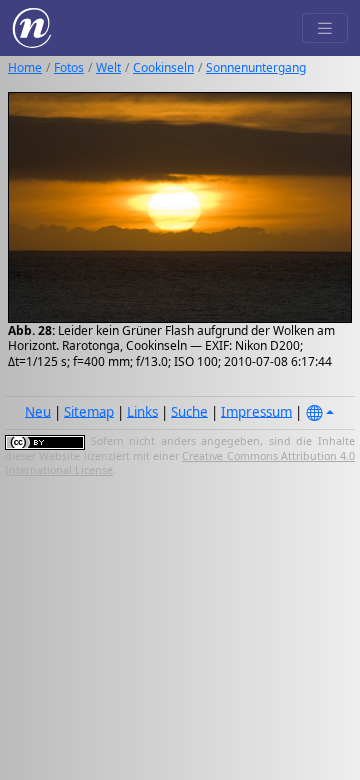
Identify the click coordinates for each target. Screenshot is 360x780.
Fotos (69, 67)
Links (142, 411)
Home (25, 67)
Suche (189, 411)
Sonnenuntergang (256, 67)
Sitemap (89, 411)
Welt (108, 67)
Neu (38, 411)
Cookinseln (163, 67)
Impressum (256, 411)
